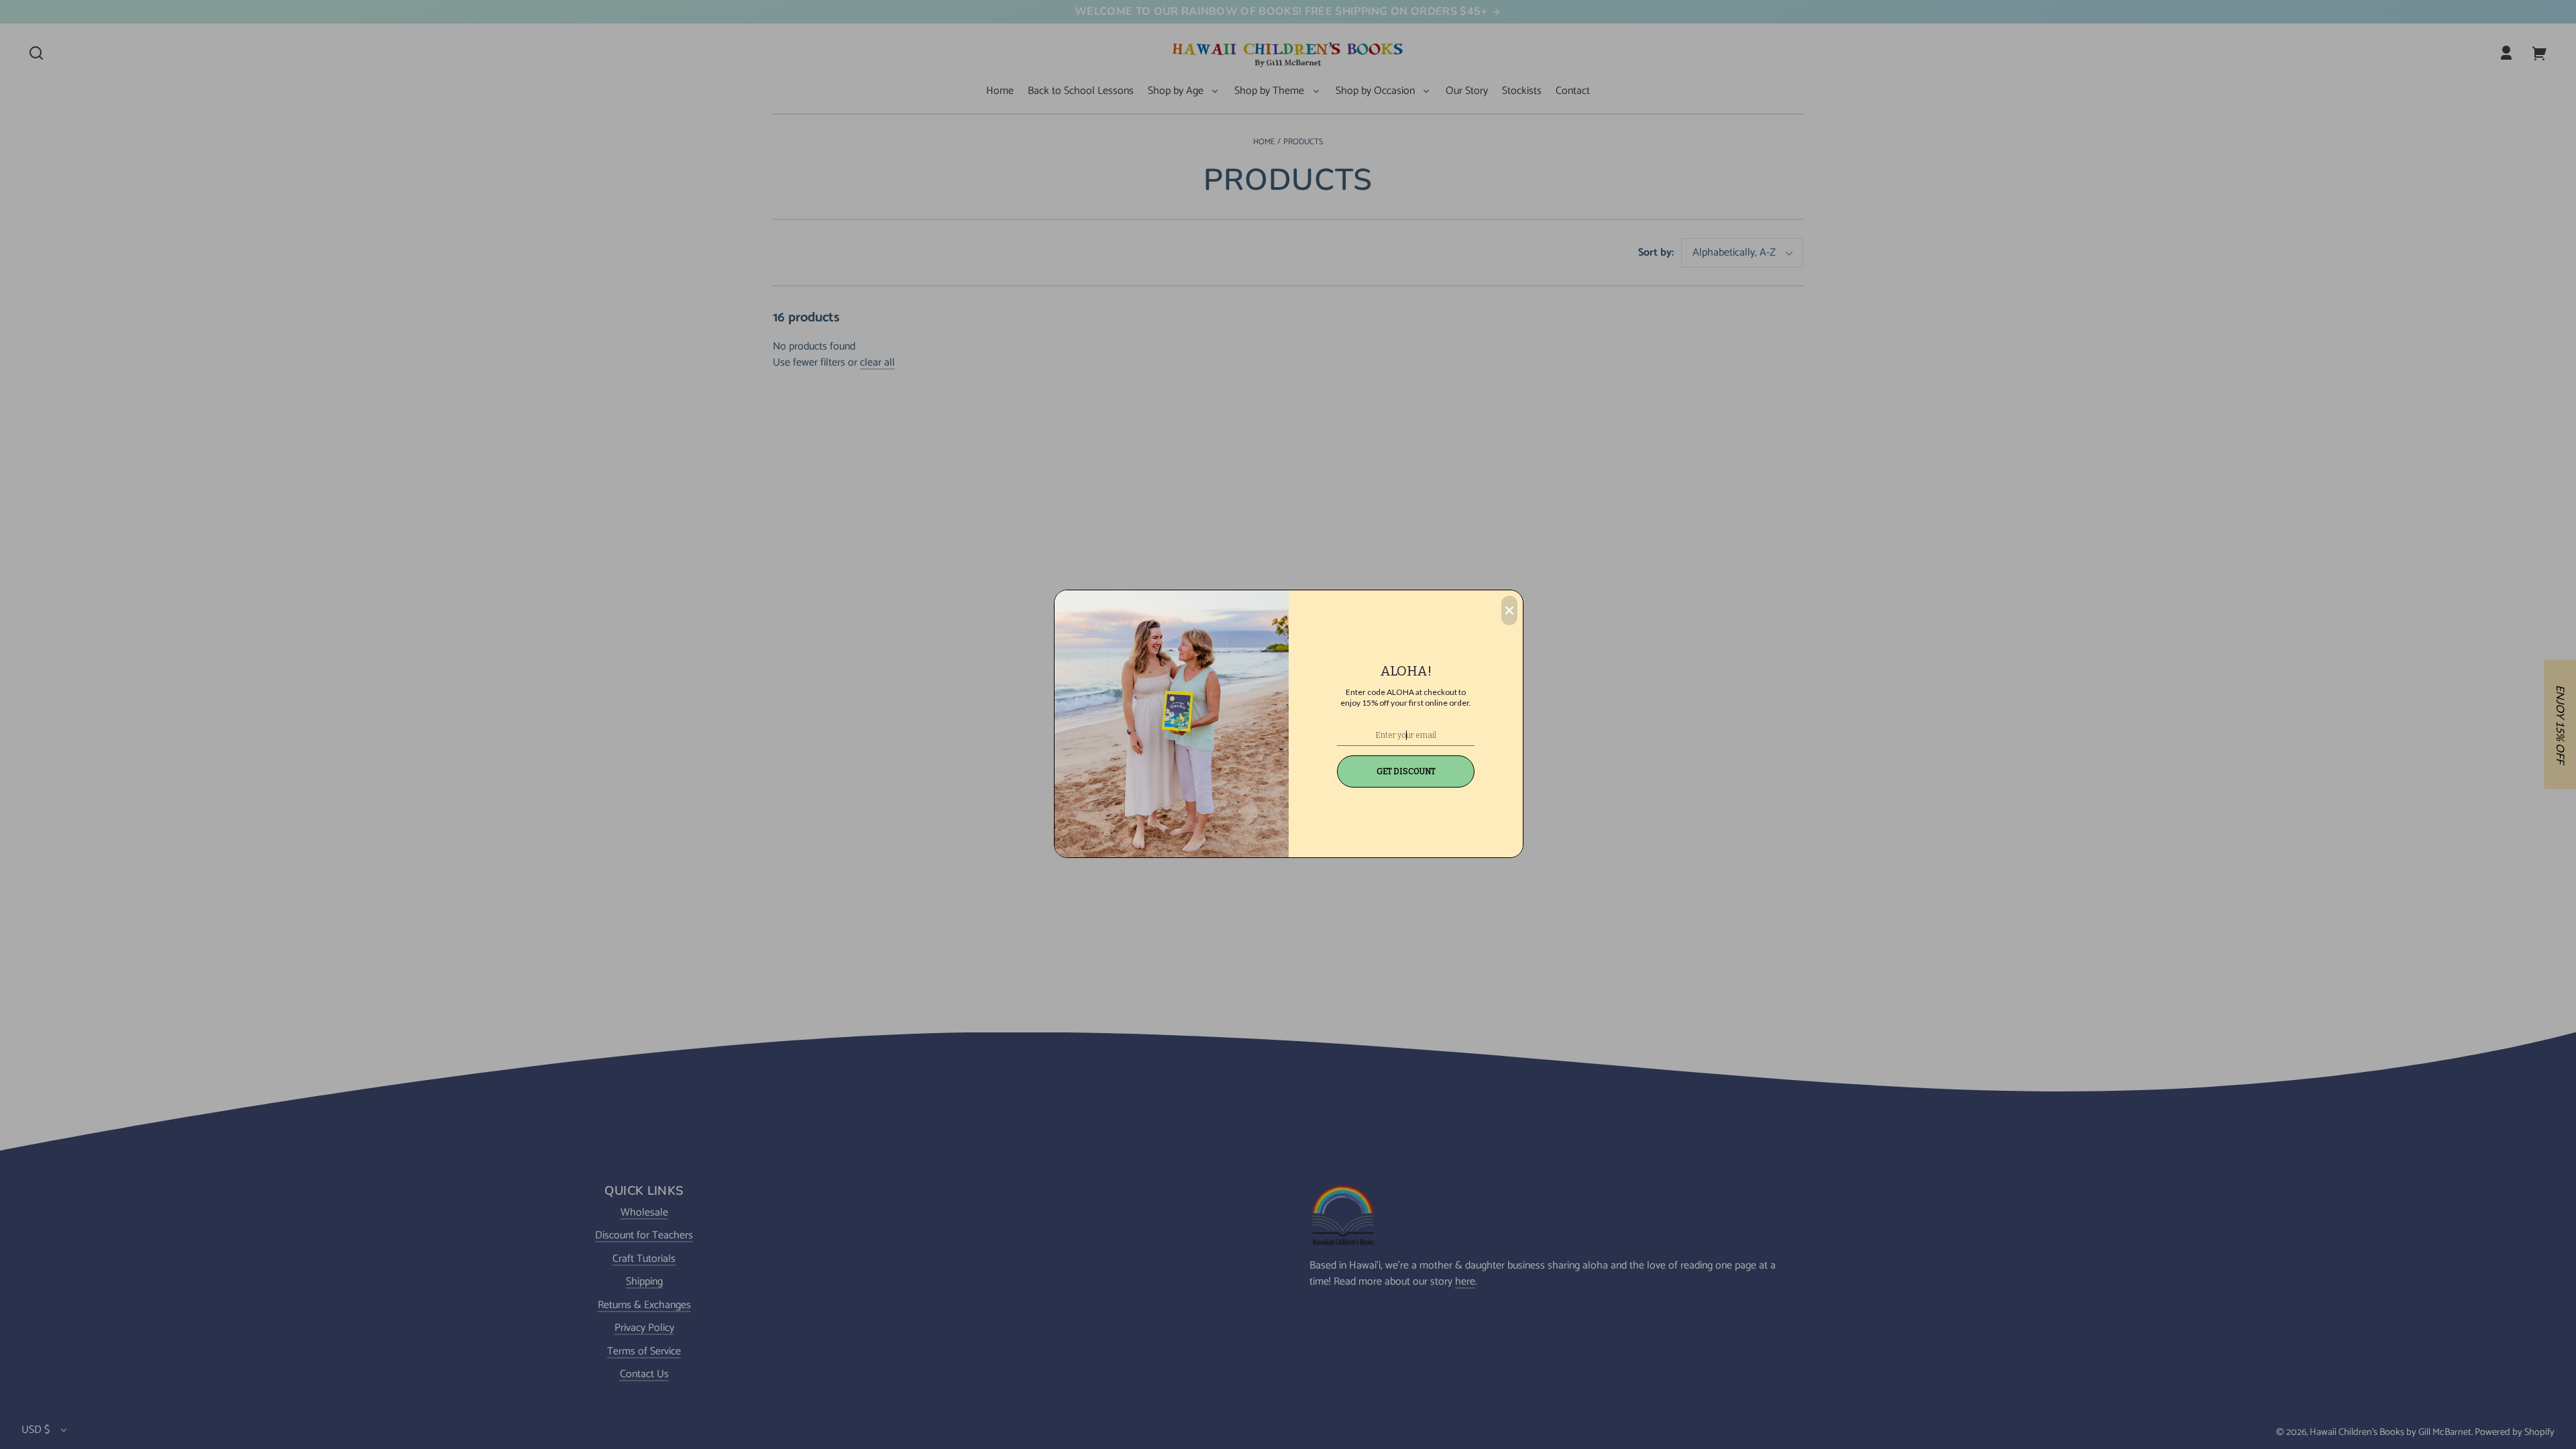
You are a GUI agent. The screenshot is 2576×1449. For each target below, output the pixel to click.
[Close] (1509, 610)
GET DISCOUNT (1406, 771)
